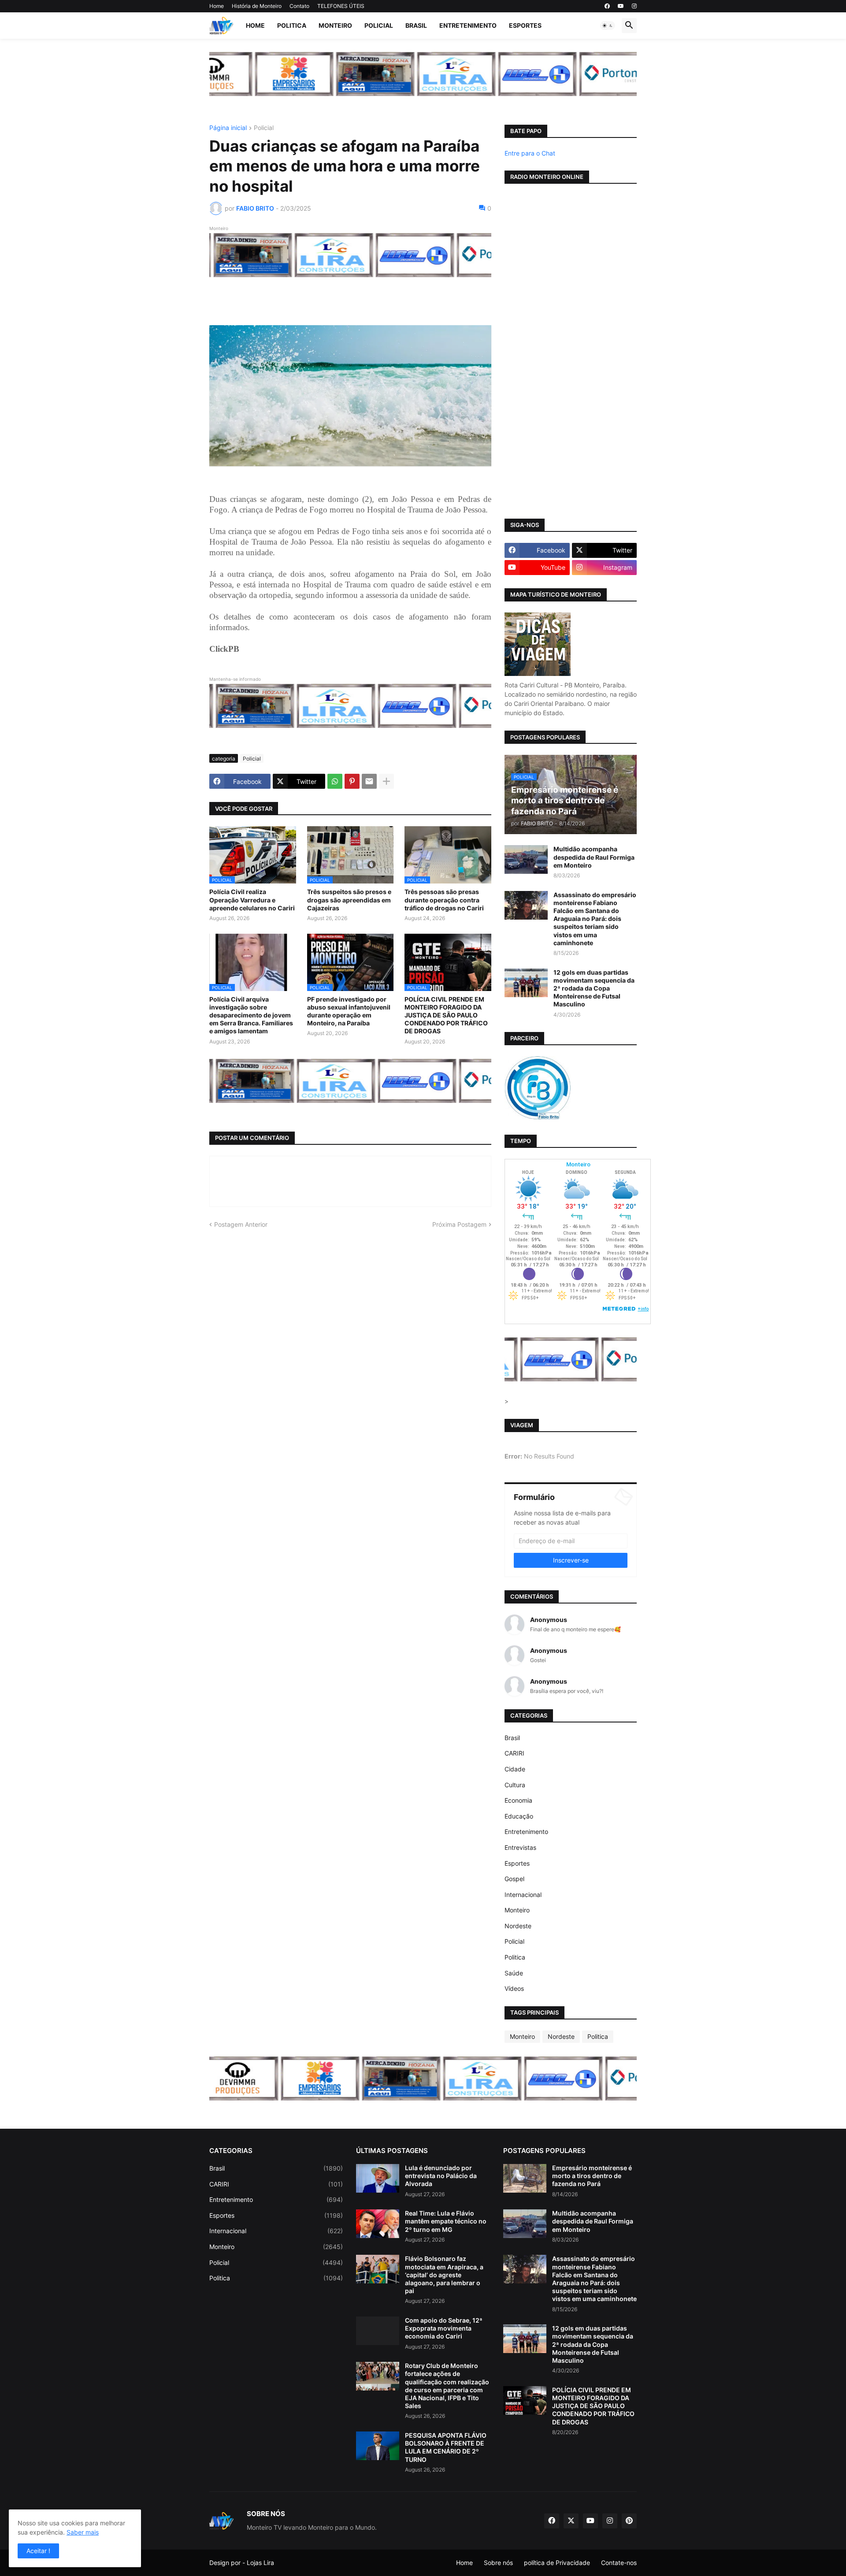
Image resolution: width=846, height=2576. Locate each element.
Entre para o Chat (530, 153)
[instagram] (634, 6)
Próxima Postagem (459, 1224)
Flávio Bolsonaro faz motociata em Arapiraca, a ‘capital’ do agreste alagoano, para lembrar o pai (444, 2275)
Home (217, 6)
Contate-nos (619, 2563)
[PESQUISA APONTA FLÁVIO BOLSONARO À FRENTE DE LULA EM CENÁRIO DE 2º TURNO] (378, 2446)
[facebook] (607, 6)
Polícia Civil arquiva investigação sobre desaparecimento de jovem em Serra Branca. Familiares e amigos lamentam (251, 1015)
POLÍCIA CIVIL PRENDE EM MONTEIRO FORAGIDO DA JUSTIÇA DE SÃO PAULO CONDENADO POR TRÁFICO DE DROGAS (446, 1015)
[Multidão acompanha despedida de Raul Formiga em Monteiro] (526, 859)
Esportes (525, 25)
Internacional (523, 1895)
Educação (519, 1816)
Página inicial (228, 128)
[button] (608, 26)
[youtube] (621, 6)
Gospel (514, 1879)
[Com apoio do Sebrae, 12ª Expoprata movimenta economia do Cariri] (378, 2331)
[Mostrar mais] (386, 781)
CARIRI (514, 1753)
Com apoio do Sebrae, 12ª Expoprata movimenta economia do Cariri (444, 2328)
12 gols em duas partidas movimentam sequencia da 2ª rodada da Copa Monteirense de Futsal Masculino (594, 988)
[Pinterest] (352, 781)
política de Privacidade (557, 2563)
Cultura (515, 1785)
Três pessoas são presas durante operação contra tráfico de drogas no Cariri (444, 900)
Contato (299, 6)
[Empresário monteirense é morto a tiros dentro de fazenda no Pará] (525, 2178)
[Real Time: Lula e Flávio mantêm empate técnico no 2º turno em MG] (378, 2224)
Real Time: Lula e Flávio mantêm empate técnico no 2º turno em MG (446, 2221)
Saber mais (83, 2532)
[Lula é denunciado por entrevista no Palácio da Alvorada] (378, 2178)
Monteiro (335, 25)
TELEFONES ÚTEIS (341, 6)
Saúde (514, 1973)
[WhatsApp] (335, 781)
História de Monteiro (257, 6)
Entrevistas (520, 1847)
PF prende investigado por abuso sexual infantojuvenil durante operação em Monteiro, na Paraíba (349, 1011)
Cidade (515, 1769)
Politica (292, 25)
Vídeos (514, 1988)
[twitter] (571, 2521)
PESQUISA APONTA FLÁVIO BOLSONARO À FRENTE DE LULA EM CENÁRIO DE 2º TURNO (446, 2447)
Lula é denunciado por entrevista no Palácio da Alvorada (441, 2176)
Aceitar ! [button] (38, 2551)
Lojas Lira (260, 2563)
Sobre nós (498, 2563)
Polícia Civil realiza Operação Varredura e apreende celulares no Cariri (252, 900)
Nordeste (518, 1926)
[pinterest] (629, 2521)
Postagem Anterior (241, 1224)
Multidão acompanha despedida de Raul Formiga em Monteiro (594, 857)
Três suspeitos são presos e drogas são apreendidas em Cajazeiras (349, 900)
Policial (379, 25)
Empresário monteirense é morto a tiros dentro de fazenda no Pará (592, 2176)
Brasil (416, 25)
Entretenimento (468, 25)
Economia (518, 1800)
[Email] (369, 781)
